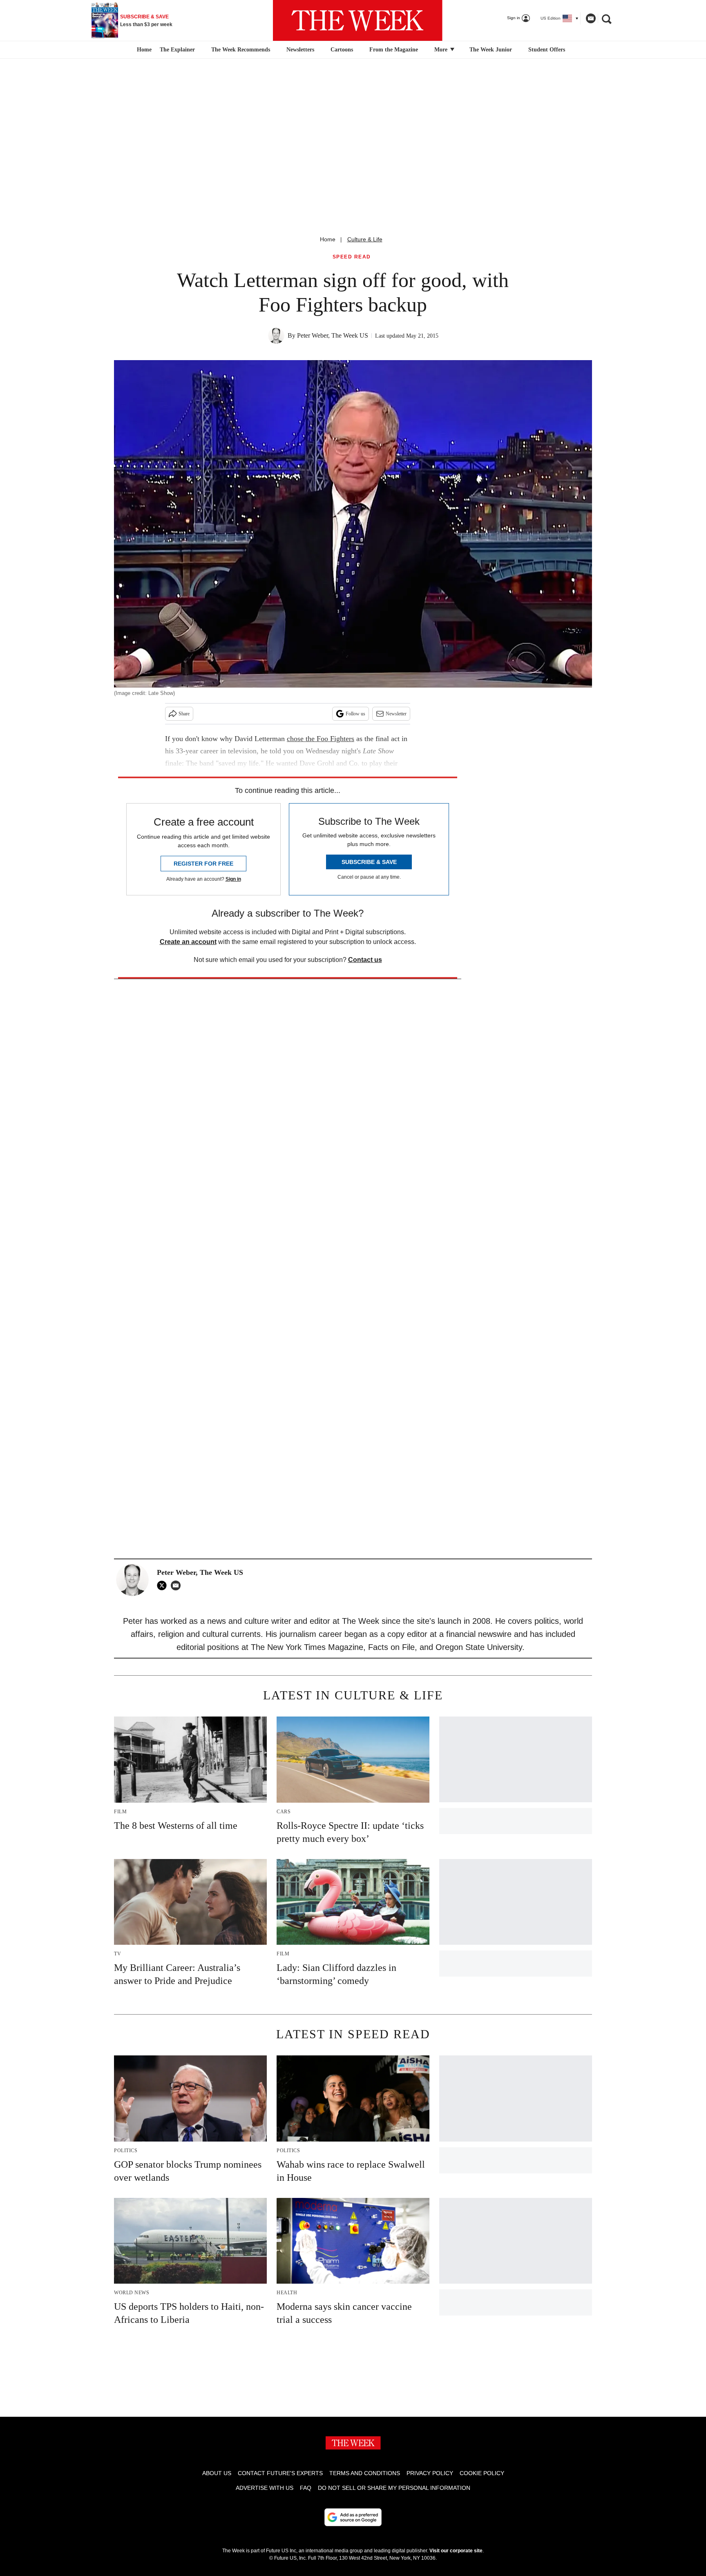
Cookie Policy (482, 2473)
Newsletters (300, 50)
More (442, 50)
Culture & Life (365, 239)
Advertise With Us (265, 2488)
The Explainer (177, 50)
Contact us (365, 960)
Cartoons (342, 50)
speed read (352, 257)
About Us (217, 2473)
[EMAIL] (178, 1585)
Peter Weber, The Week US (333, 335)
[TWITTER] (164, 1585)
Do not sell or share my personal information (394, 2488)
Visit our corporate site (456, 2551)
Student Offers (547, 50)
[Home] (143, 50)
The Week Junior (491, 50)
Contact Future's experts (280, 2473)
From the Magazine (394, 50)
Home (328, 239)
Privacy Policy (430, 2473)
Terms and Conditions (365, 2473)
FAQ (306, 2488)
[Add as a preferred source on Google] (353, 2517)
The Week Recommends (241, 50)
